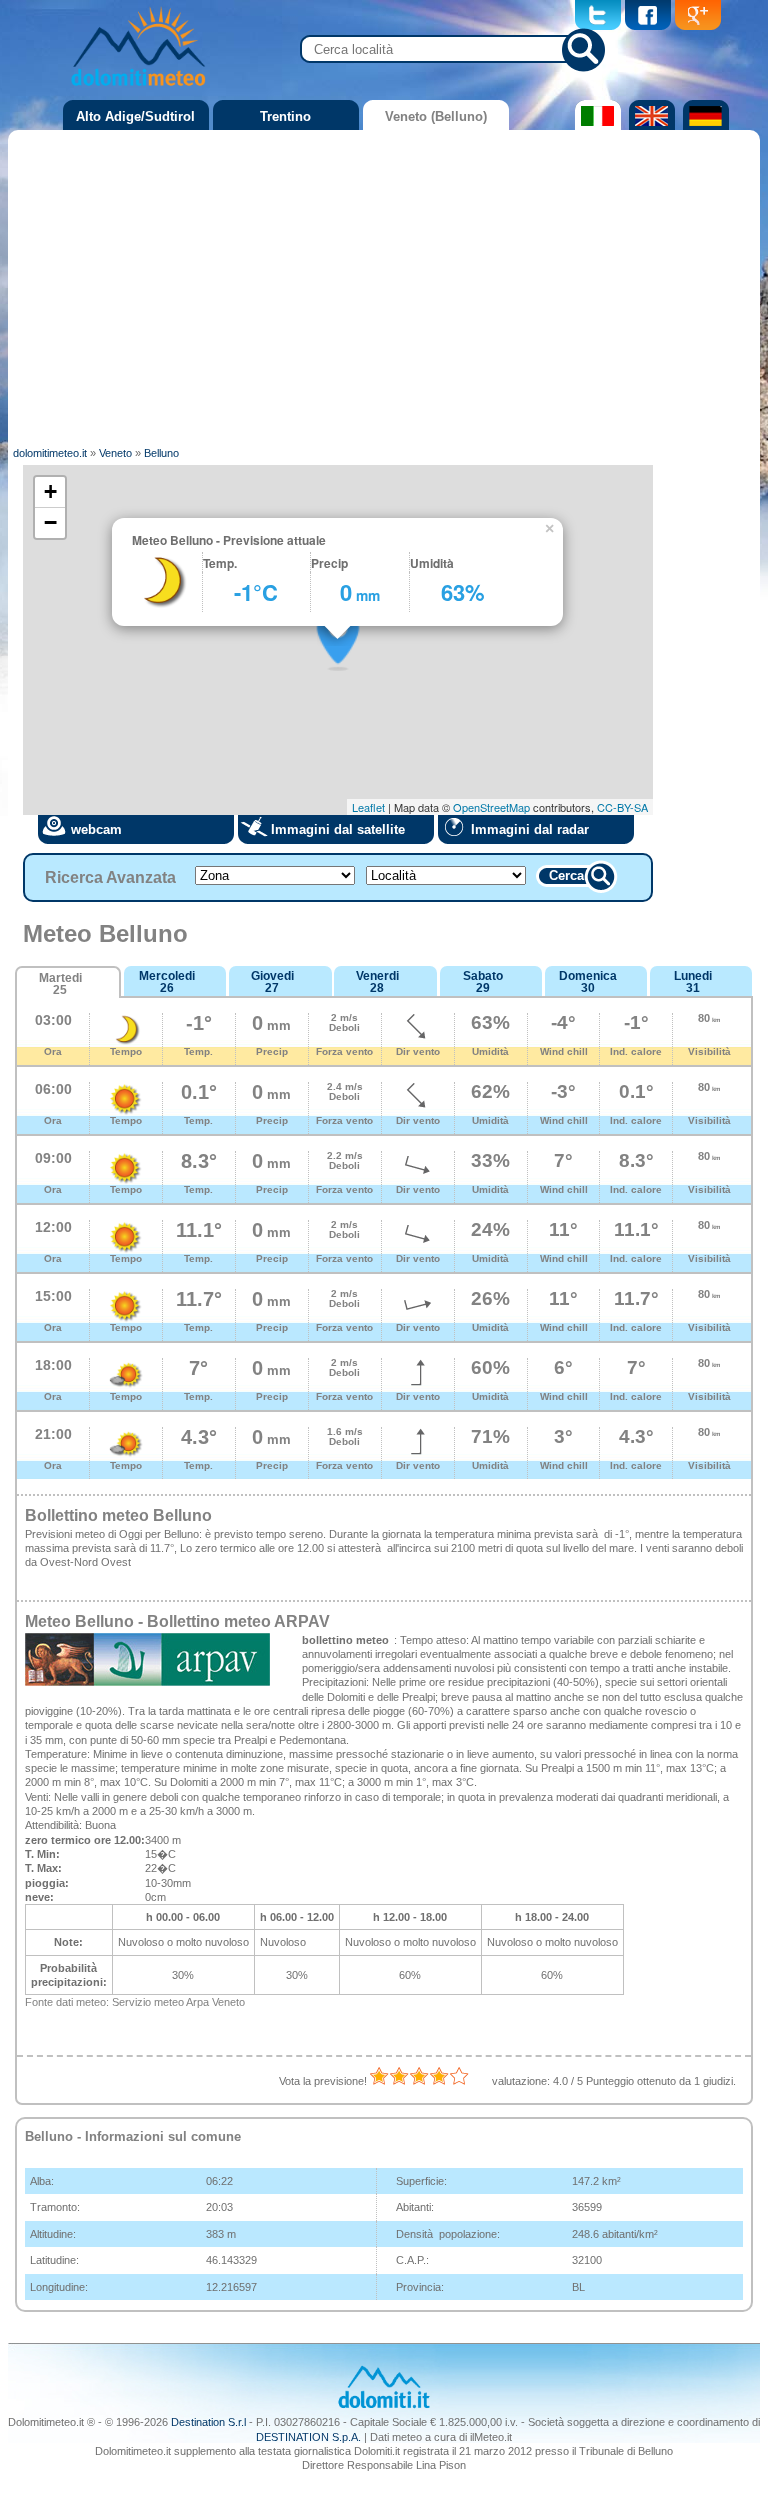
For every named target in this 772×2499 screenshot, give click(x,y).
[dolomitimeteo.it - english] (649, 126)
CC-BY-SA (622, 807)
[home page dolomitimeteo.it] (138, 89)
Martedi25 (60, 984)
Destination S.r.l (208, 2422)
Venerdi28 (377, 982)
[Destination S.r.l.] (384, 2406)
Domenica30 (588, 982)
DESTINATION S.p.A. (308, 2437)
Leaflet (368, 807)
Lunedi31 (693, 982)
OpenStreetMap (491, 807)
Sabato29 (483, 982)
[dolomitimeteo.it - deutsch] (703, 126)
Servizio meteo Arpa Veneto (178, 2002)
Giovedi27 (272, 982)
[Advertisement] (384, 285)
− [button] (50, 522)
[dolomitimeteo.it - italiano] (595, 126)
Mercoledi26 (167, 982)
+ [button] (50, 491)
